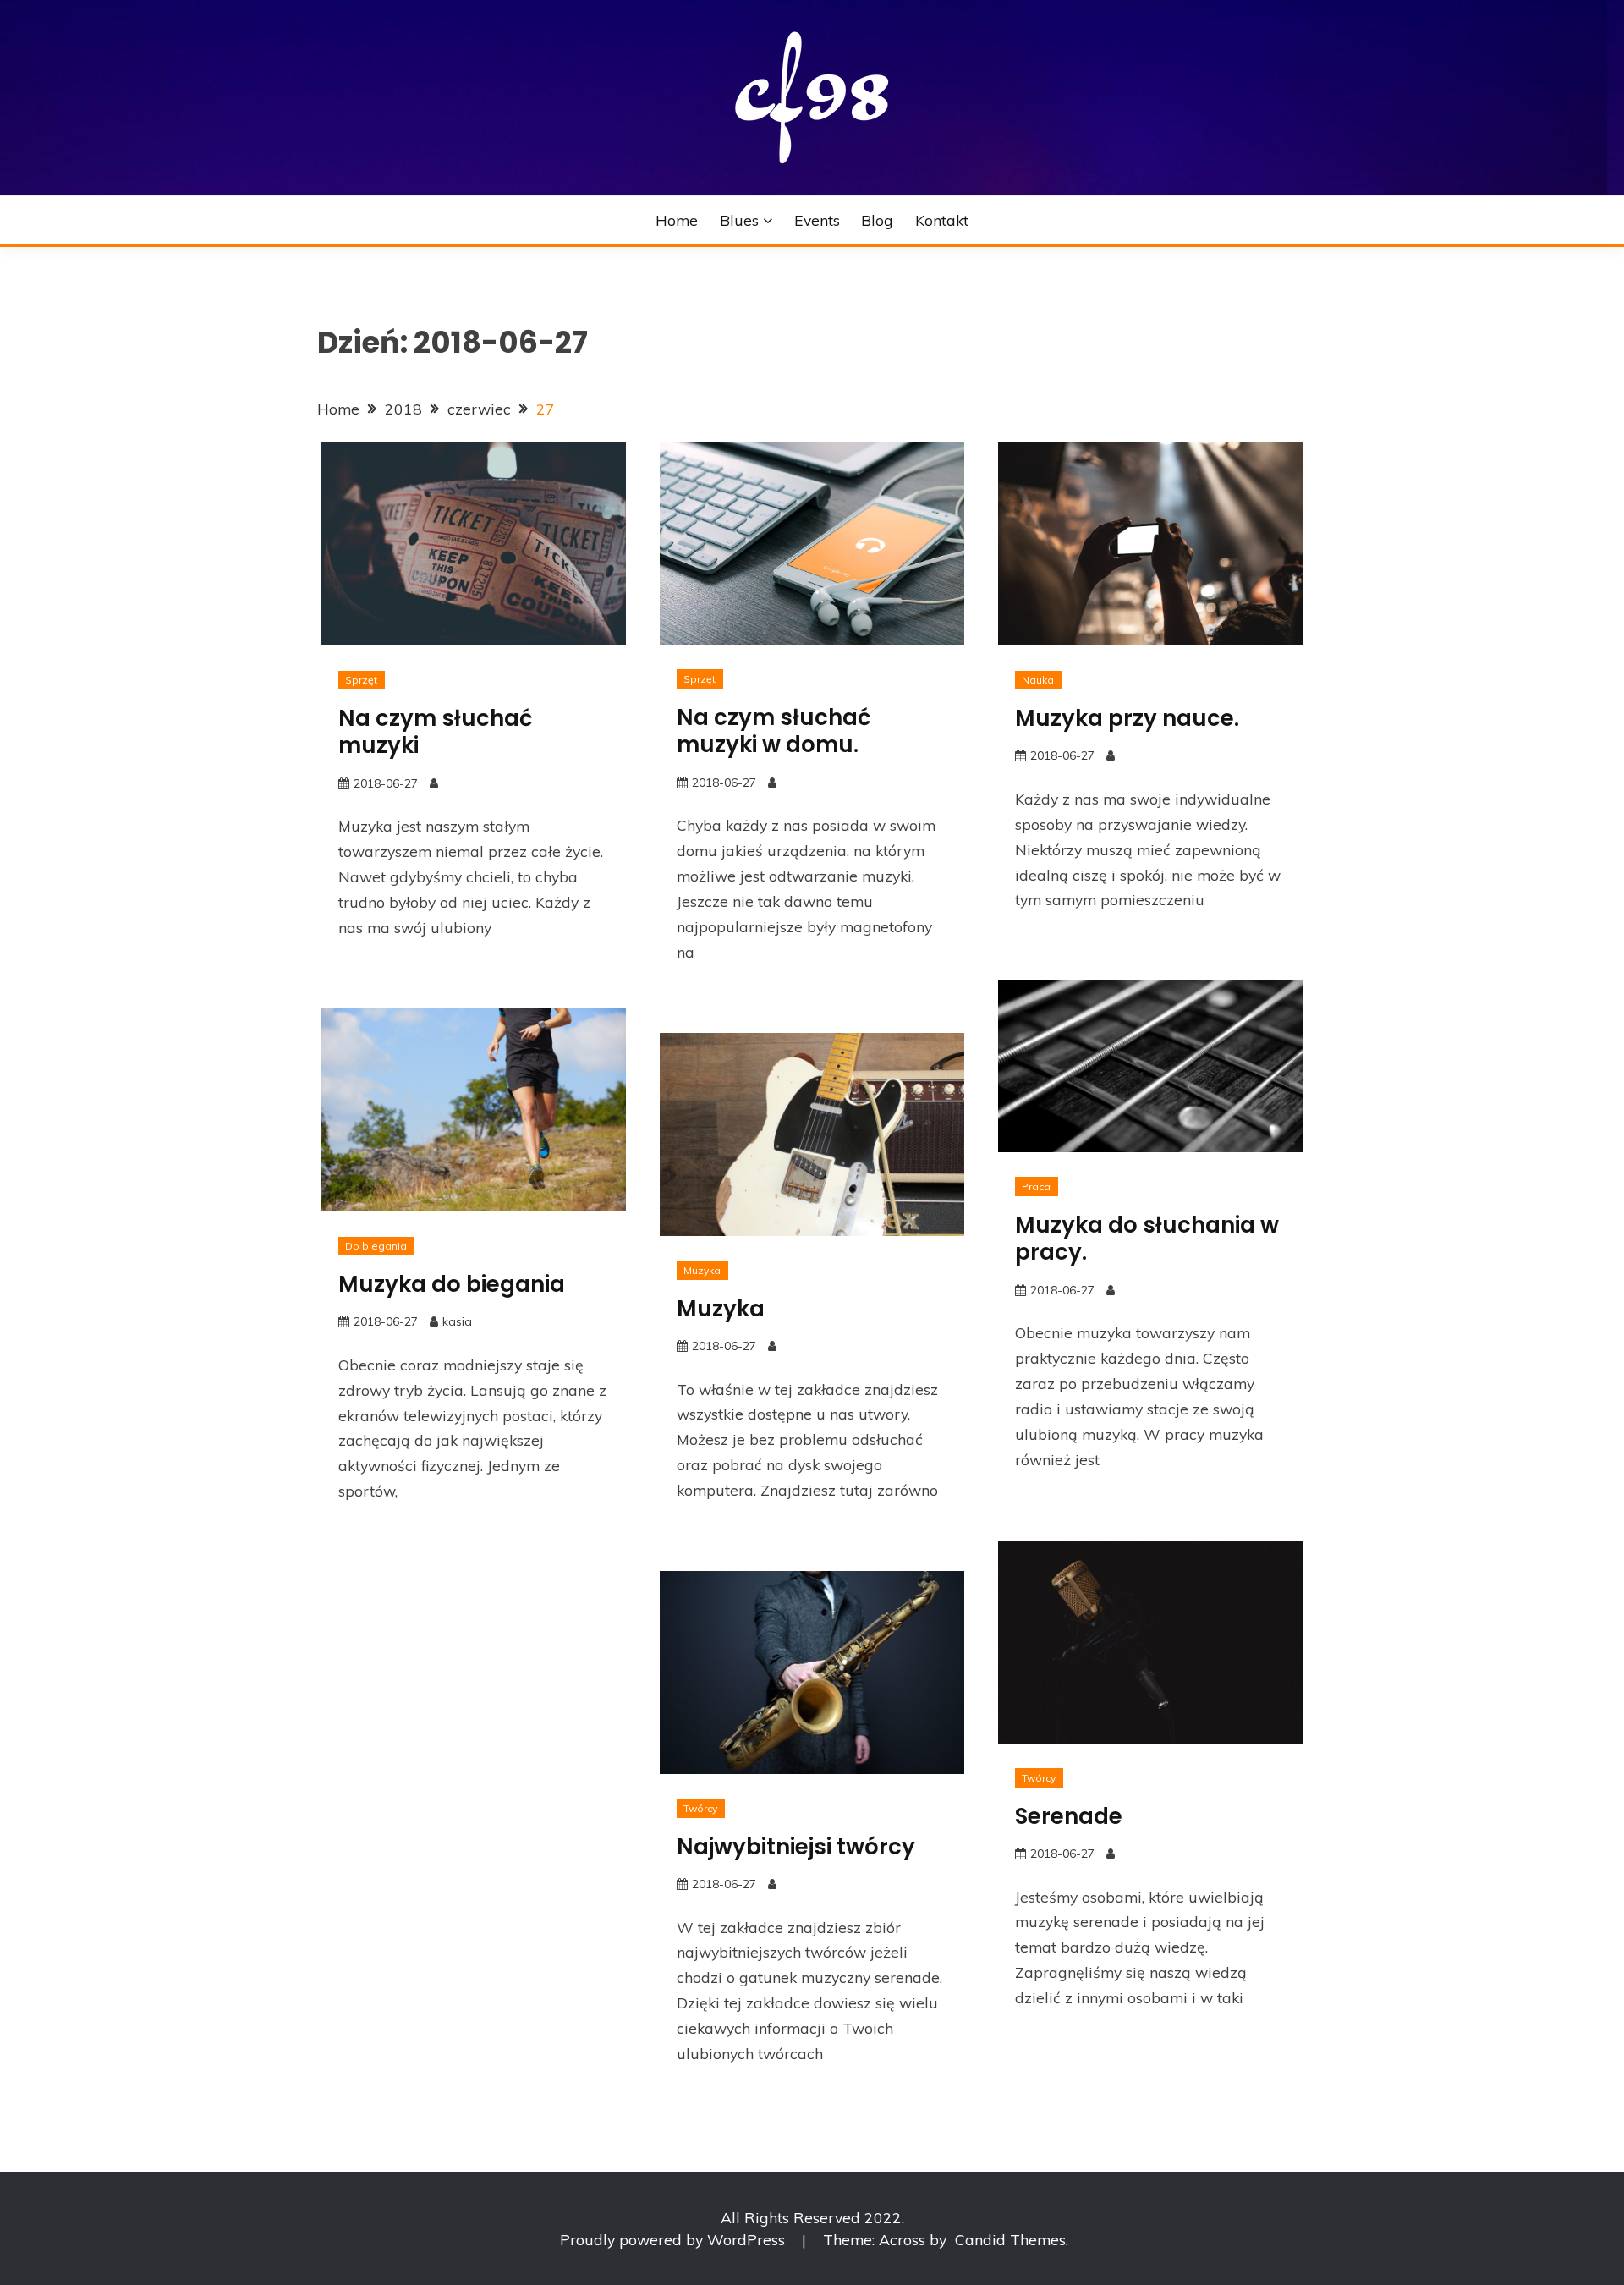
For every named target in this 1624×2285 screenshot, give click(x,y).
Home (677, 220)
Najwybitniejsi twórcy (796, 1847)
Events (817, 220)
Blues (739, 220)
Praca (1036, 1186)
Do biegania (376, 1246)
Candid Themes (1010, 2239)
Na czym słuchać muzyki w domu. (774, 731)
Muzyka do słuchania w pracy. (1147, 1239)
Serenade (1069, 1816)
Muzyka (702, 1270)
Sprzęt (361, 680)
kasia (457, 1321)
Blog (877, 220)
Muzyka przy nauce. (1127, 718)
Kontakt (942, 220)
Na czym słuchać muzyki (436, 732)
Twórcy (1039, 1778)
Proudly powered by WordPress (675, 2239)
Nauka (1038, 680)
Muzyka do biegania (452, 1284)
